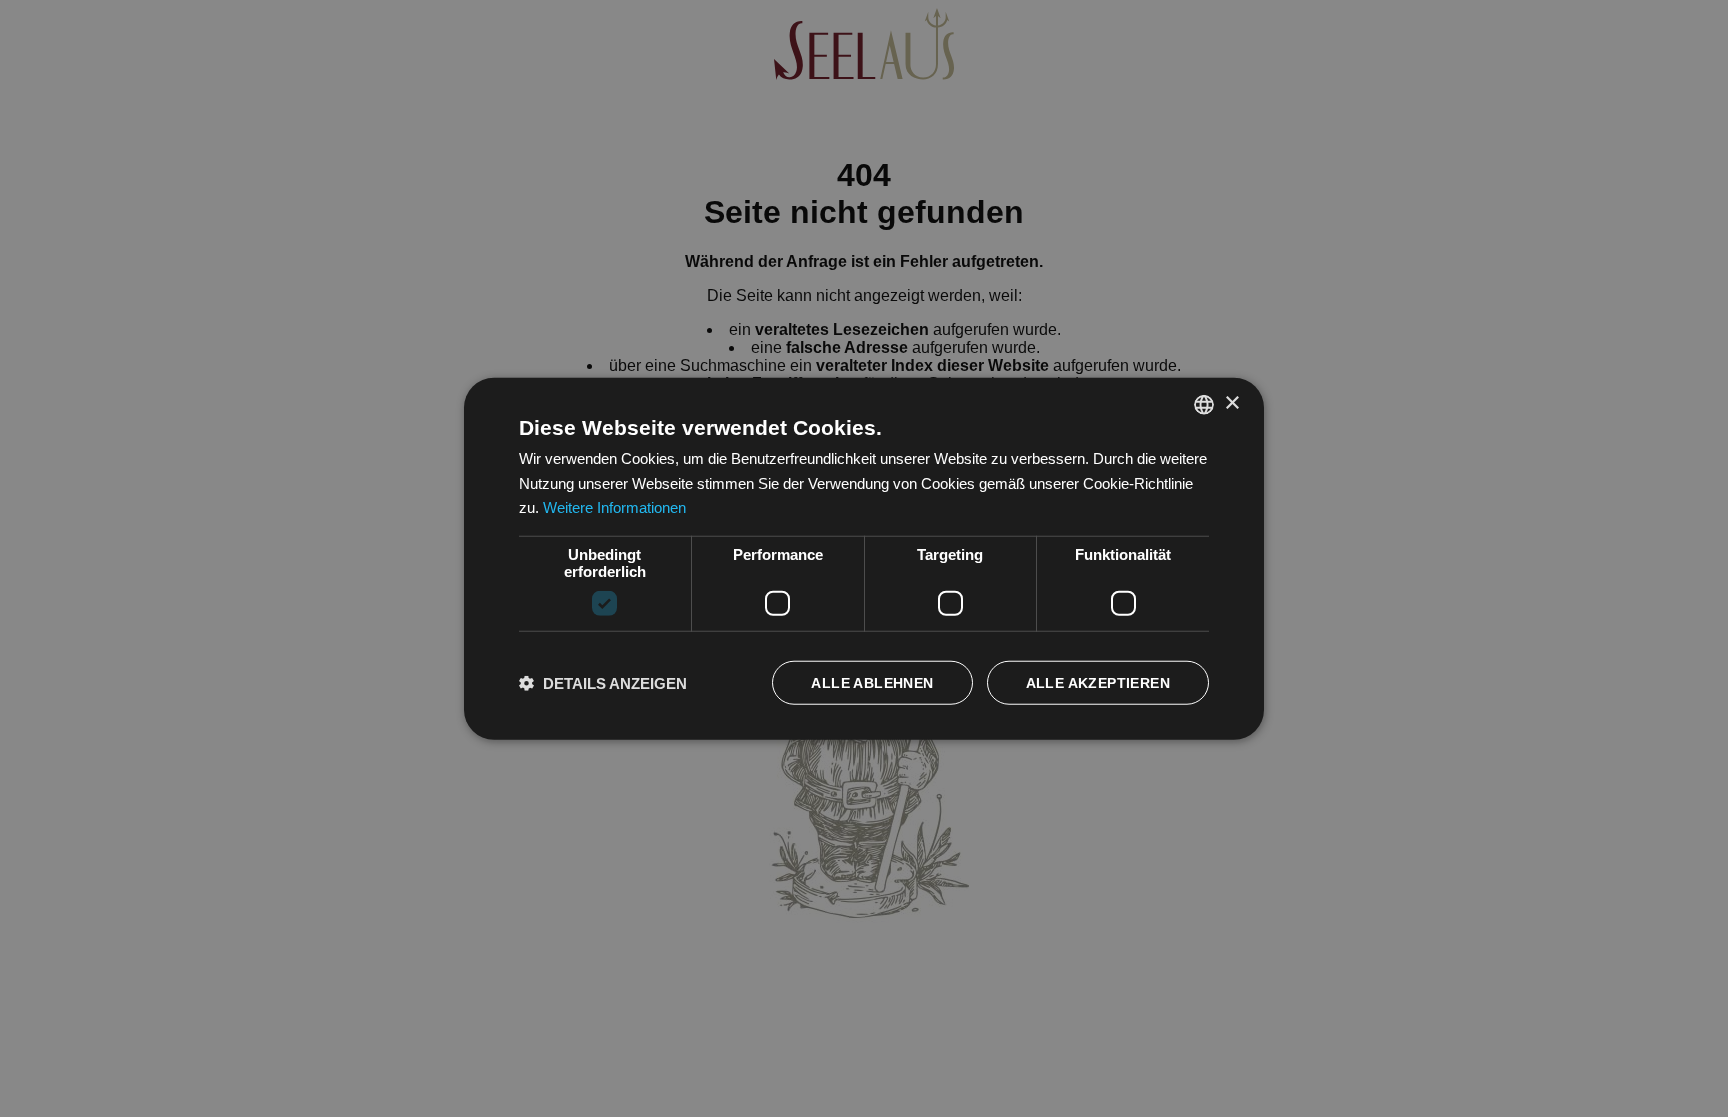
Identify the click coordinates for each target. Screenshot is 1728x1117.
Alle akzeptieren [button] (1098, 683)
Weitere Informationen (614, 507)
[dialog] (864, 558)
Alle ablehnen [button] (872, 683)
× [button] (1231, 403)
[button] (603, 682)
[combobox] (1204, 404)
